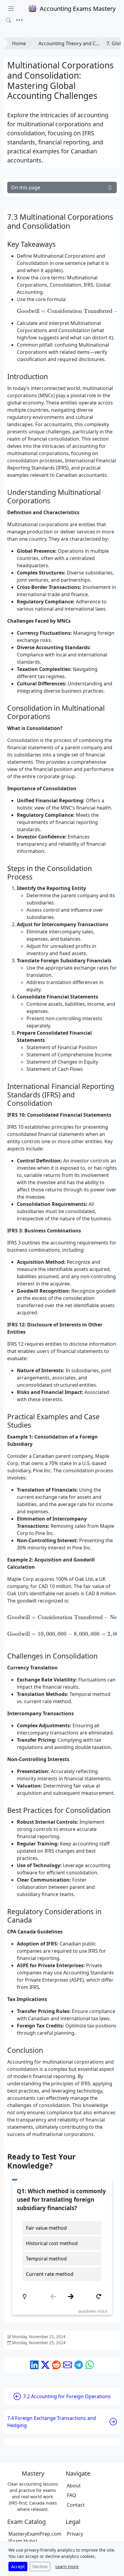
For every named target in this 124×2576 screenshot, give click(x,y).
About (74, 2486)
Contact (76, 2505)
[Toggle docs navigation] (11, 9)
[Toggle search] (8, 20)
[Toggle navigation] (19, 20)
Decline (40, 2567)
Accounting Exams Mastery (78, 9)
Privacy (75, 2534)
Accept (18, 2567)
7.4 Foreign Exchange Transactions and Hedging (52, 2422)
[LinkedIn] (34, 2365)
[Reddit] (56, 2365)
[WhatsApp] (90, 2365)
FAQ (71, 2495)
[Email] (68, 2365)
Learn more (67, 2567)
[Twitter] (45, 2365)
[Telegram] (79, 2365)
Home (19, 43)
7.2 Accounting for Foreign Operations (67, 2396)
